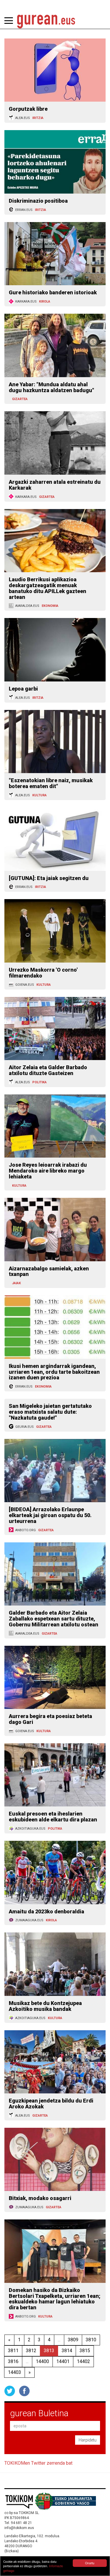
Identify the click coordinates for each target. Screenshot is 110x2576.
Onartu (90, 2563)
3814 (67, 2351)
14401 (63, 2361)
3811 (13, 2351)
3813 (49, 2351)
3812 (31, 2351)
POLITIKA (39, 1082)
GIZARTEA (20, 399)
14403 (15, 2372)
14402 (83, 2361)
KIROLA (45, 302)
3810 (91, 2340)
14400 (42, 2361)
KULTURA (39, 795)
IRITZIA (38, 118)
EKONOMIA (50, 606)
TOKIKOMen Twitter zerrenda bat (38, 2463)
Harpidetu (88, 2440)
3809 (73, 2340)
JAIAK (16, 1283)
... (59, 2340)
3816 (13, 2361)
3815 (85, 2351)
